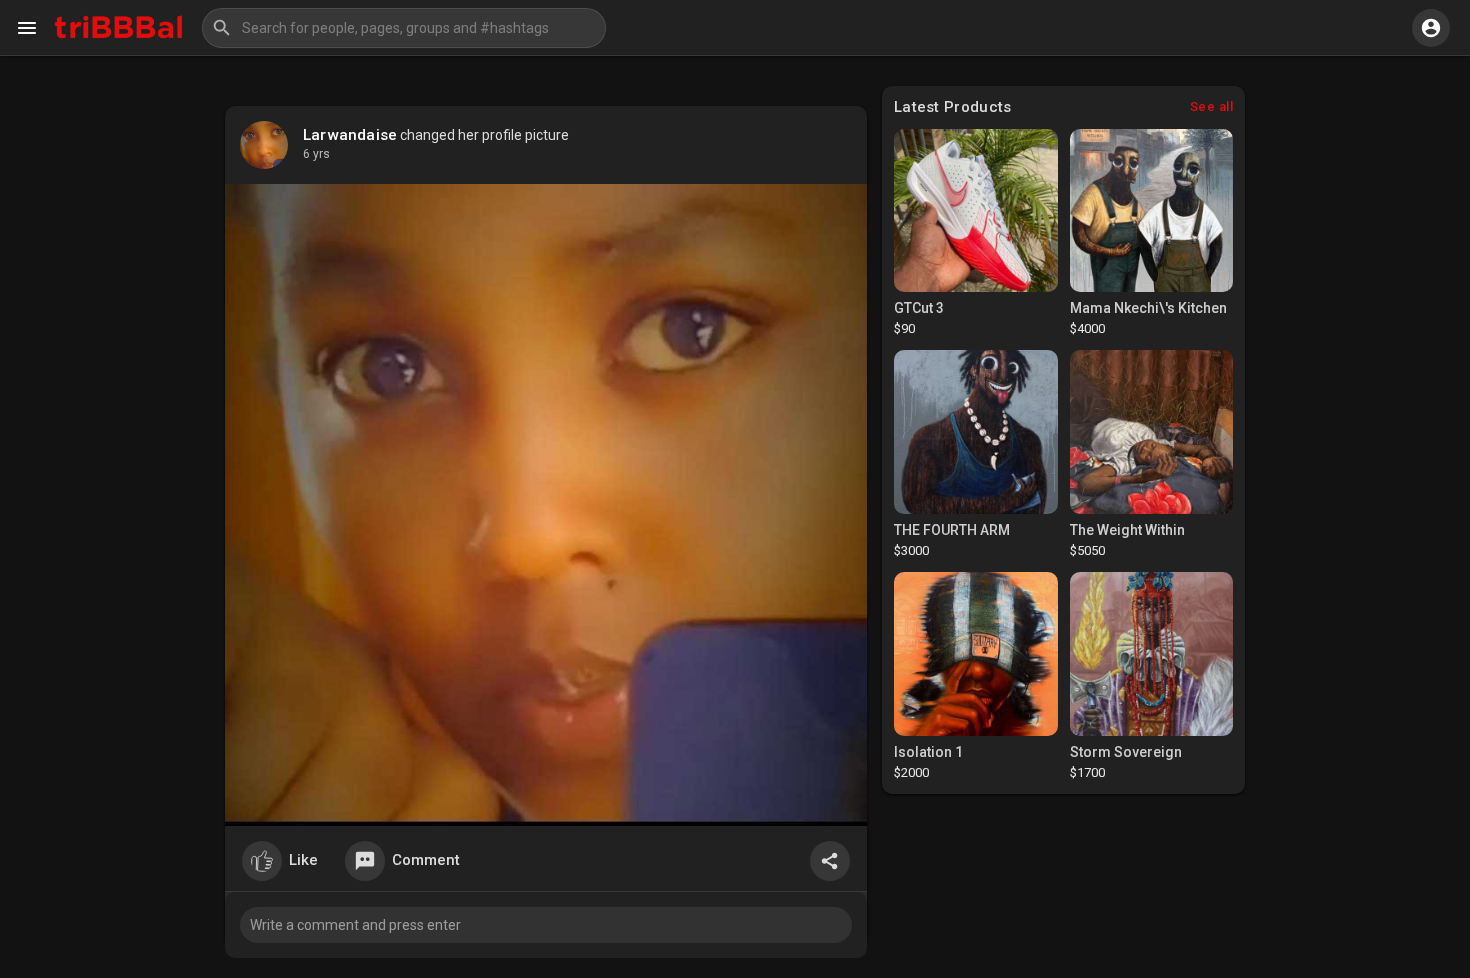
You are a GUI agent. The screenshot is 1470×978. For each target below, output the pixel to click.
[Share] (830, 861)
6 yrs (316, 154)
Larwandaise (350, 135)
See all (1212, 106)
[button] (404, 28)
